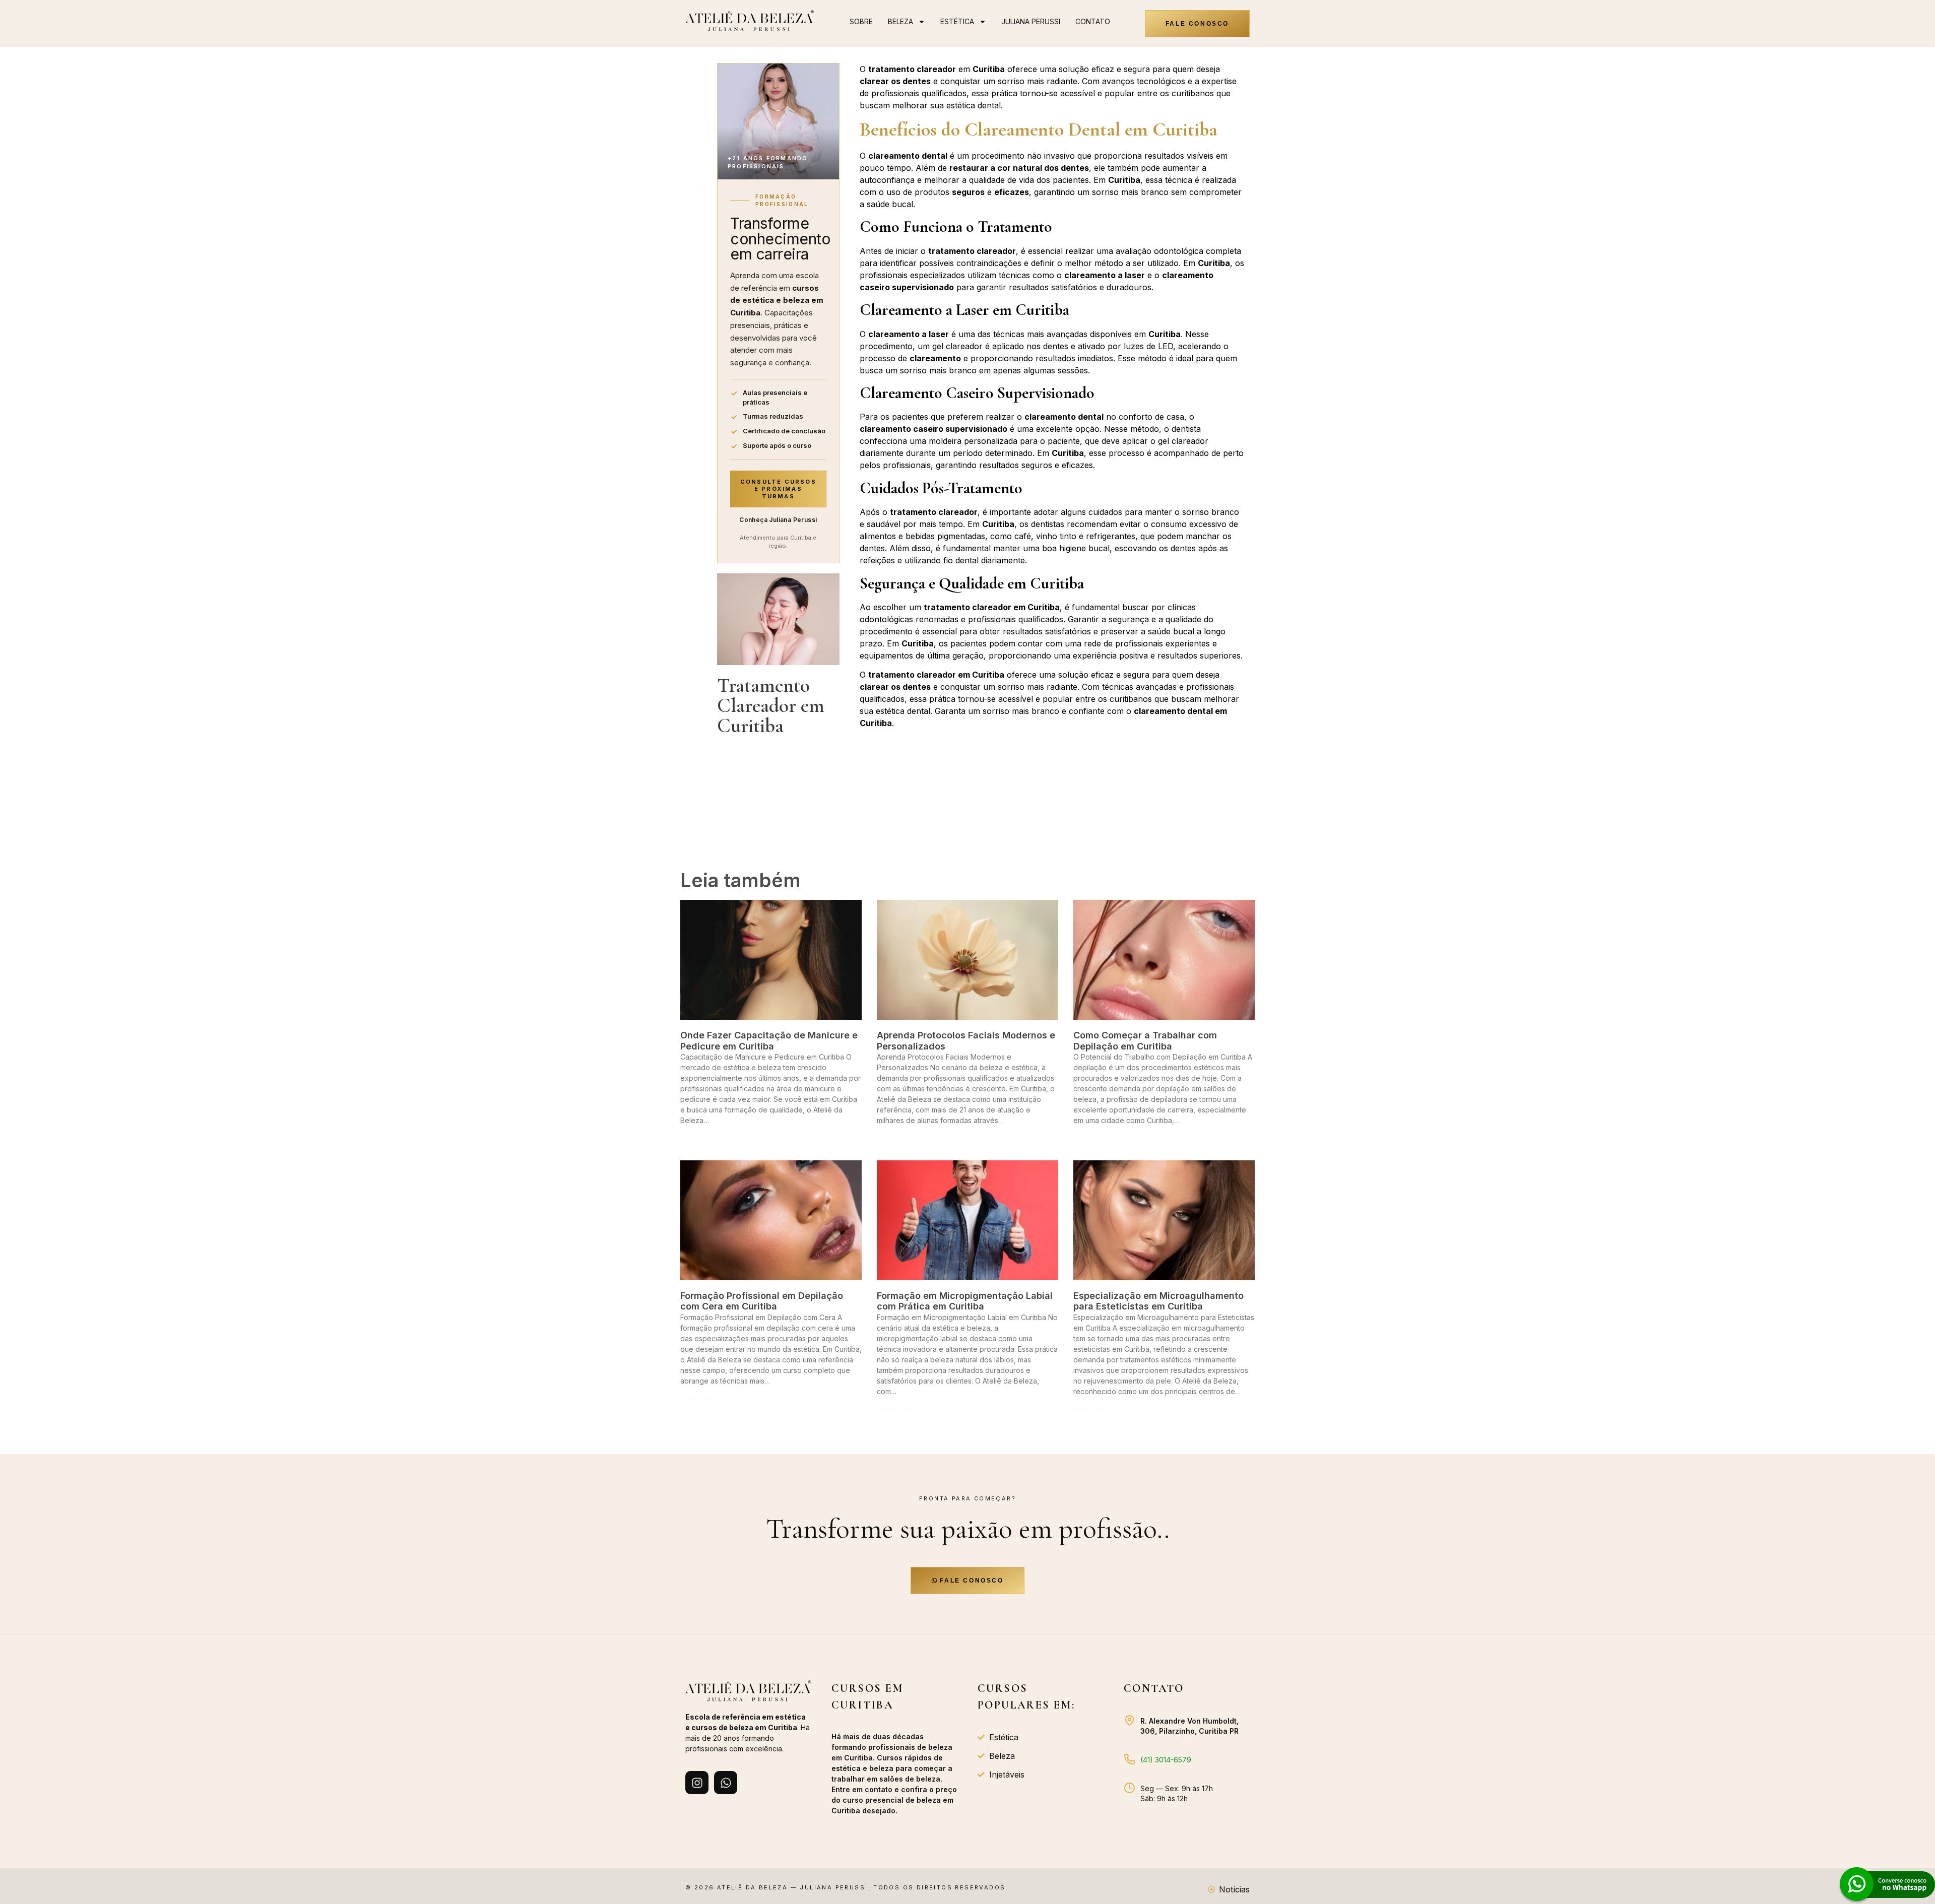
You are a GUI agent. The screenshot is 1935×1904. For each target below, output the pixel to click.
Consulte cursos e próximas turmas (778, 489)
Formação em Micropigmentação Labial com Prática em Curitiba (965, 1301)
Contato (1093, 21)
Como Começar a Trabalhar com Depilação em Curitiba (1145, 1041)
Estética (957, 21)
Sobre (861, 21)
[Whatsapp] (726, 1783)
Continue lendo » (700, 1138)
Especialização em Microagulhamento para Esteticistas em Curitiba (1158, 1301)
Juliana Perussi (1031, 21)
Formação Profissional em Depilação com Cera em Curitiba (762, 1301)
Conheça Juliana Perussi (778, 520)
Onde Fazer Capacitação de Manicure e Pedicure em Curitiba (769, 1041)
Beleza (900, 21)
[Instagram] (697, 1783)
